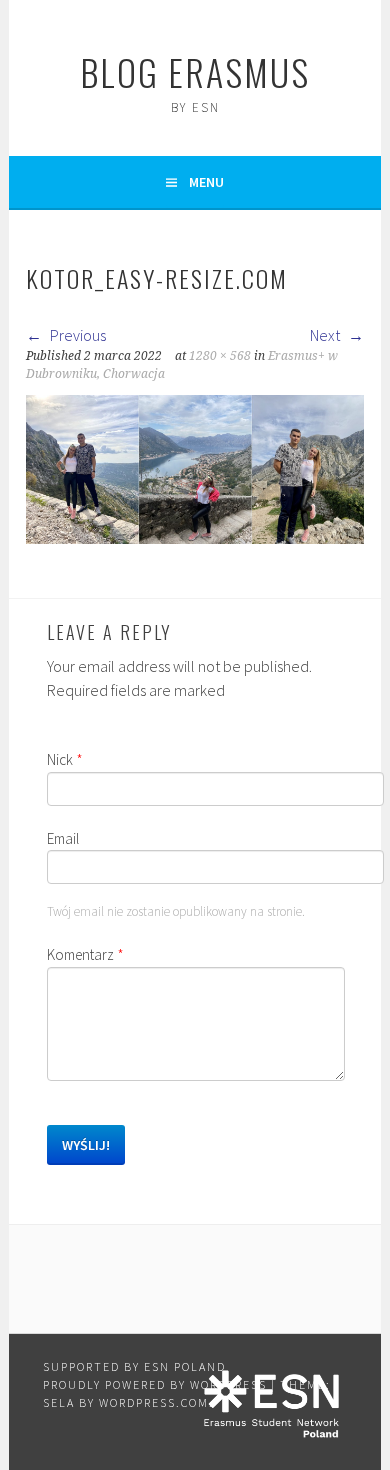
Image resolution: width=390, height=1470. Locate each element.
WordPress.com (154, 1402)
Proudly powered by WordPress (155, 1384)
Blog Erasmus (195, 71)
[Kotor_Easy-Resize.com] (194, 538)
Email (63, 838)
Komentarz (85, 954)
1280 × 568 (220, 356)
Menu (206, 182)
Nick (65, 759)
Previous (76, 335)
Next (326, 335)
